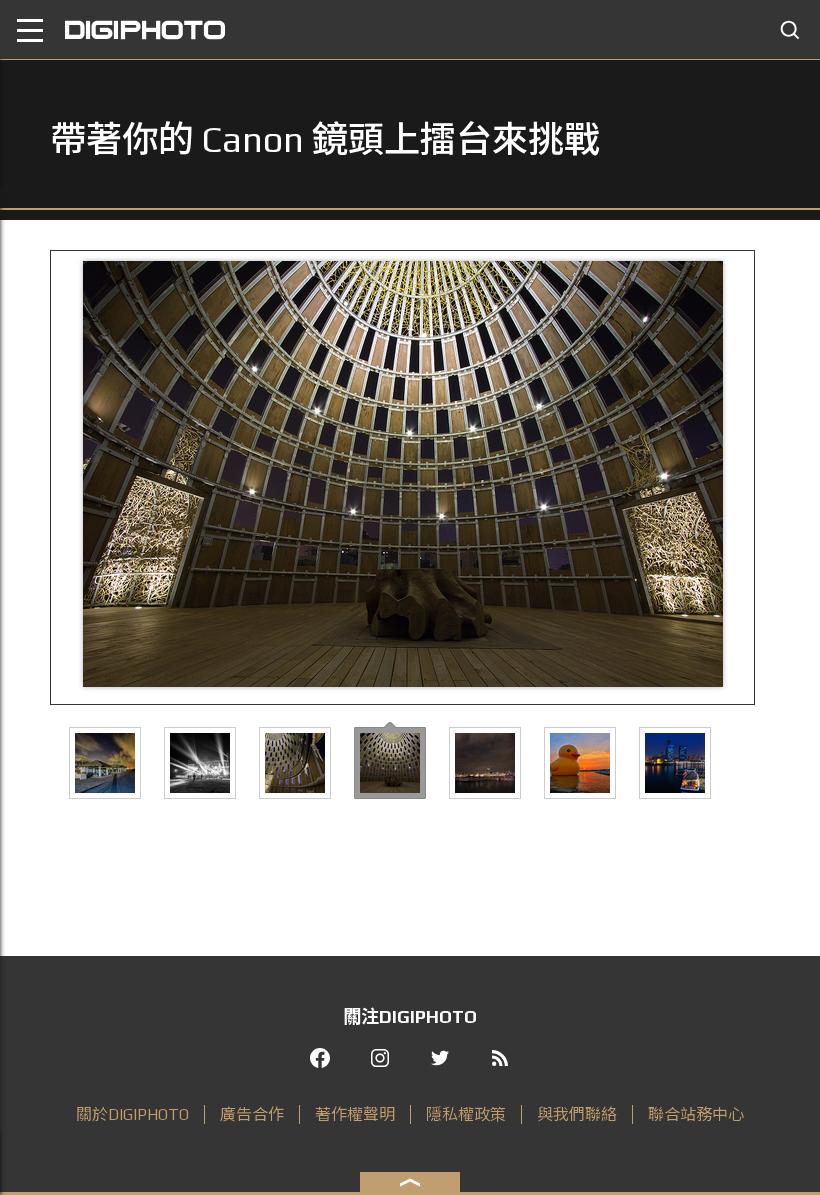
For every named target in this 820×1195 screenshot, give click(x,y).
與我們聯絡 (577, 1114)
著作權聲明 (355, 1114)
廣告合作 (252, 1114)
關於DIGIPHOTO (132, 1114)
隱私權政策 (466, 1114)
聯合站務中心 (696, 1114)
